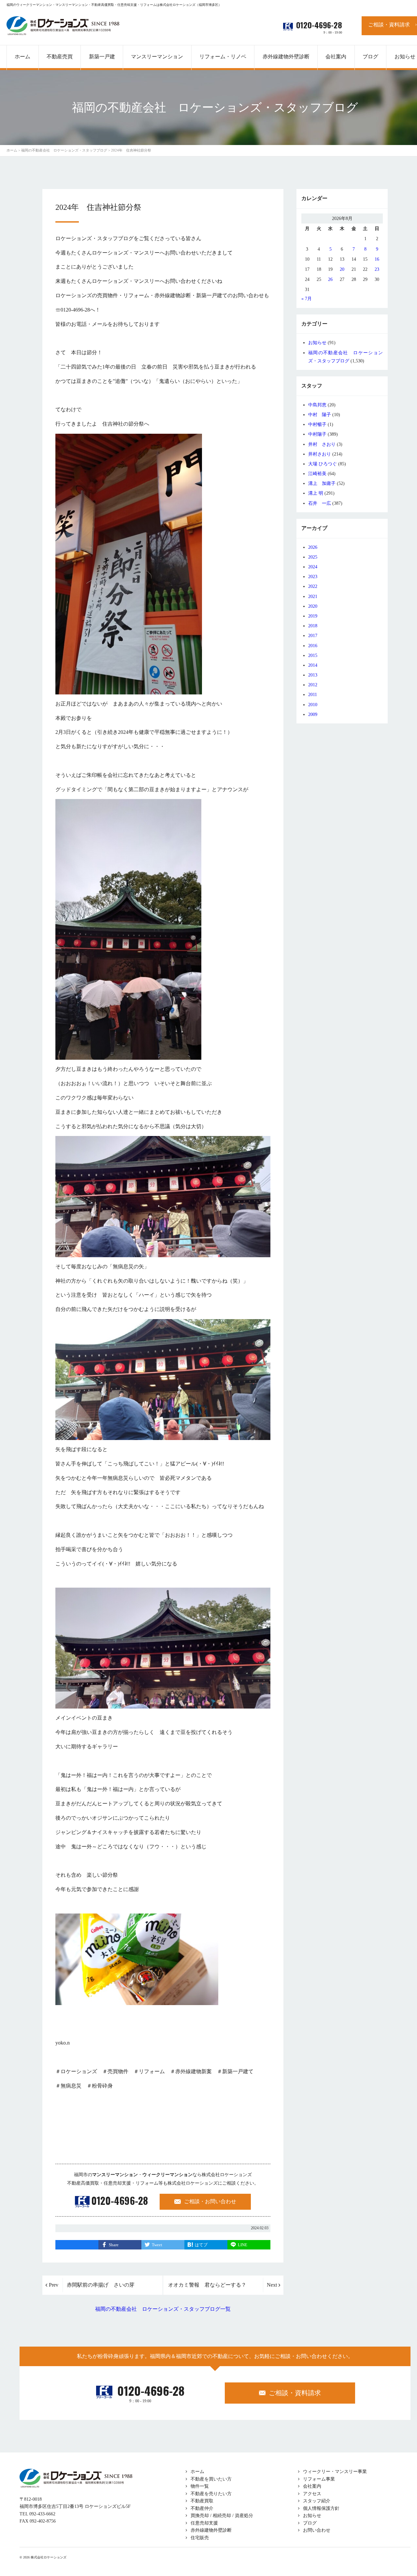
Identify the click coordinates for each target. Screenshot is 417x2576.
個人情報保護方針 (321, 2508)
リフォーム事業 (319, 2479)
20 (342, 269)
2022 (313, 586)
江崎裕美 (317, 474)
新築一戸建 (102, 57)
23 (377, 269)
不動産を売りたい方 (211, 2494)
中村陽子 (317, 434)
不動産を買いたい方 (211, 2479)
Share (114, 2245)
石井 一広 (320, 503)
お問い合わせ (317, 2530)
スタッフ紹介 (317, 2501)
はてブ (201, 2245)
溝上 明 (316, 493)
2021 (313, 597)
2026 (313, 547)
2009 (313, 714)
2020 (313, 606)
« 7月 (307, 299)
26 (330, 279)
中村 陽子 (320, 415)
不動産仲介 (202, 2508)
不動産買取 (202, 2501)
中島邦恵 (317, 405)
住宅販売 (200, 2538)
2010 (313, 705)
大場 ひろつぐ (323, 464)
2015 (313, 655)
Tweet (157, 2245)
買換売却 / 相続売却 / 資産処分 (222, 2516)
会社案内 (312, 2486)
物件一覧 (200, 2486)
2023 (313, 577)
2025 (313, 557)
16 (377, 259)
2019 (313, 616)
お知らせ (317, 343)
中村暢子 (317, 424)
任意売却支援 (204, 2523)
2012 (313, 685)
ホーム (197, 2472)
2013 (313, 675)
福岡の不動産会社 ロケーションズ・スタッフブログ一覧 (163, 2309)
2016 (313, 646)
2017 (313, 636)
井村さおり (320, 454)
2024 (313, 567)
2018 (313, 626)
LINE (243, 2245)
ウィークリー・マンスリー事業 (335, 2472)
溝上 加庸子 (322, 483)
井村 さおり (322, 444)
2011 (313, 695)
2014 (313, 665)
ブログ (310, 2523)
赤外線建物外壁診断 (286, 57)
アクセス (312, 2494)
